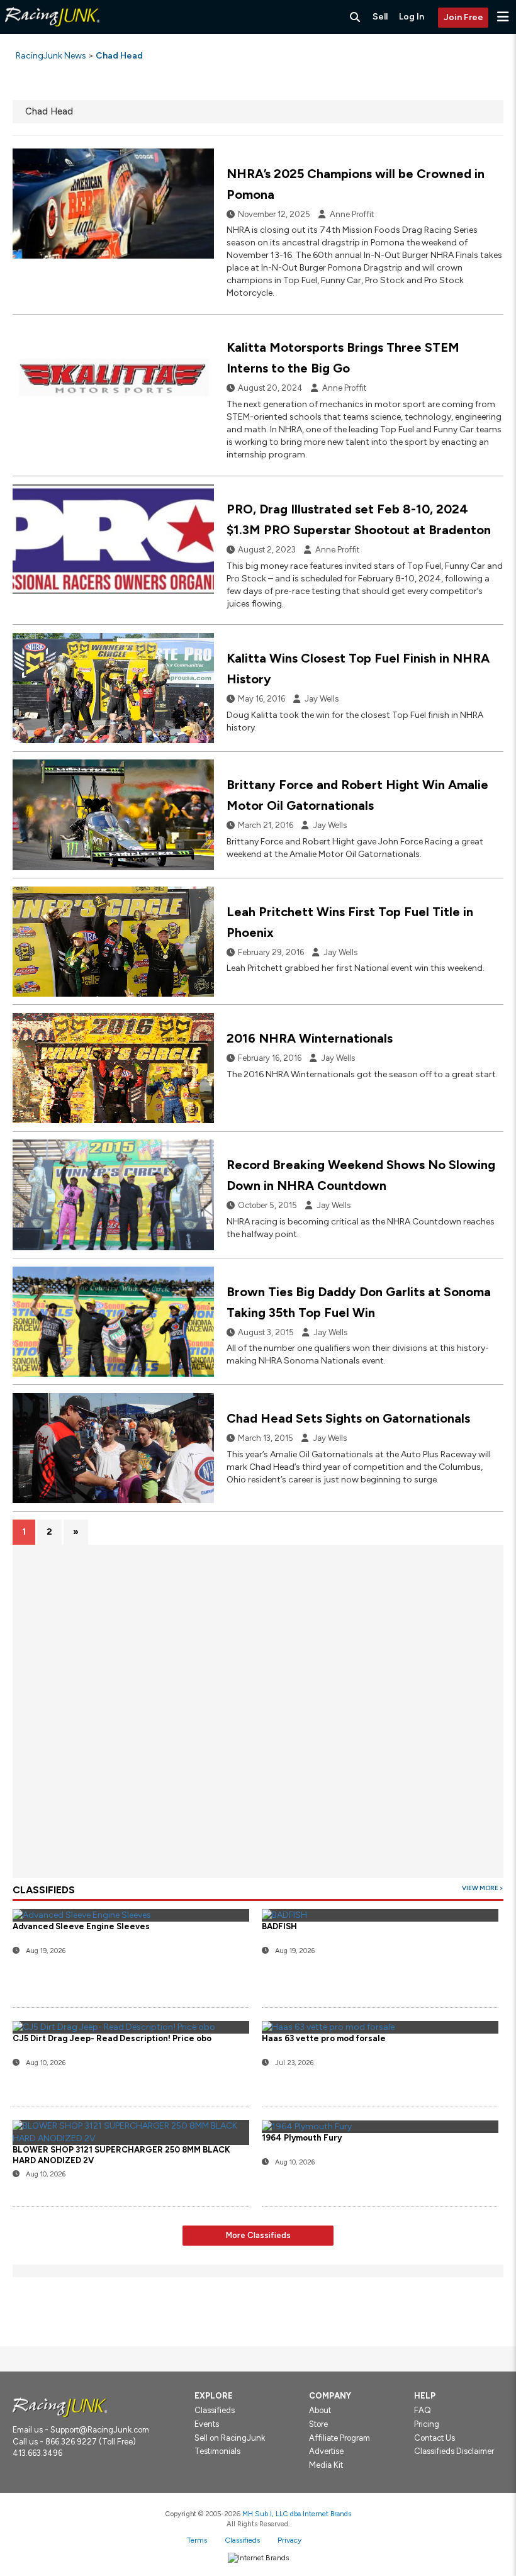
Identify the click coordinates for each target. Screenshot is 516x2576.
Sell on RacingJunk (230, 2438)
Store (318, 2424)
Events (207, 2424)
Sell (380, 17)
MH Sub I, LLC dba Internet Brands (297, 2514)
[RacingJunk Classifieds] (52, 31)
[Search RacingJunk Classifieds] (355, 17)
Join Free (463, 17)
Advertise (326, 2451)
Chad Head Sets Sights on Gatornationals (348, 1418)
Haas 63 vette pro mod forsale (324, 2038)
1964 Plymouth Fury (302, 2138)
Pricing (427, 2424)
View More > (483, 1888)
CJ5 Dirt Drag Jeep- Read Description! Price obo (112, 2038)
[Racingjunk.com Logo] (60, 2406)
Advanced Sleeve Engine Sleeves (81, 1926)
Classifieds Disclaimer (454, 2451)
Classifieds (215, 2410)
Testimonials (217, 2451)
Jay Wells (322, 699)
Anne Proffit (352, 214)
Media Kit (326, 2465)
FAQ (423, 2410)
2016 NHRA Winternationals (310, 1038)
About (320, 2410)
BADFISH (279, 1926)
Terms (197, 2540)
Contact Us (435, 2438)
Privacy (289, 2540)
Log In (412, 17)
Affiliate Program (339, 2438)
